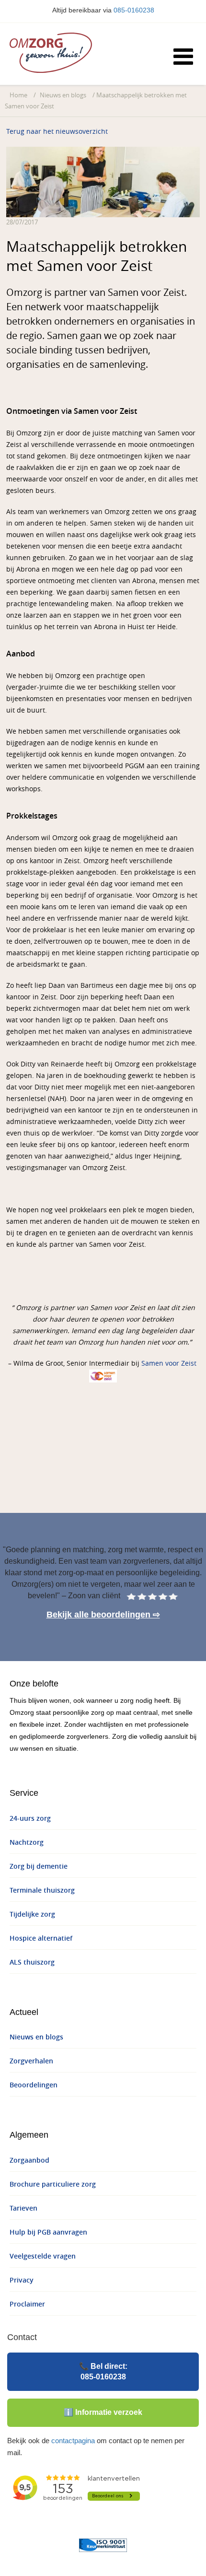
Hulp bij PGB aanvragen (48, 2232)
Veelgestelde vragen (43, 2256)
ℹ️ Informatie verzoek (103, 2412)
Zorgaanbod (29, 2160)
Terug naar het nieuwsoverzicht (57, 132)
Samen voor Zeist (169, 1364)
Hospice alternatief (41, 1938)
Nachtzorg (27, 1843)
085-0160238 (134, 10)
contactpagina (73, 2441)
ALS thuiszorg (32, 1962)
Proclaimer (27, 2304)
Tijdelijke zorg (32, 1914)
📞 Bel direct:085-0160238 (103, 2371)
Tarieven (23, 2208)
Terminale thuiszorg (42, 1891)
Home (18, 95)
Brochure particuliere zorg (53, 2184)
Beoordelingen (34, 2085)
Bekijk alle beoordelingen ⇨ (103, 1615)
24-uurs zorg (30, 1819)
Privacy (22, 2280)
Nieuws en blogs (63, 95)
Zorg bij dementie (39, 1867)
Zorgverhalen (31, 2061)
